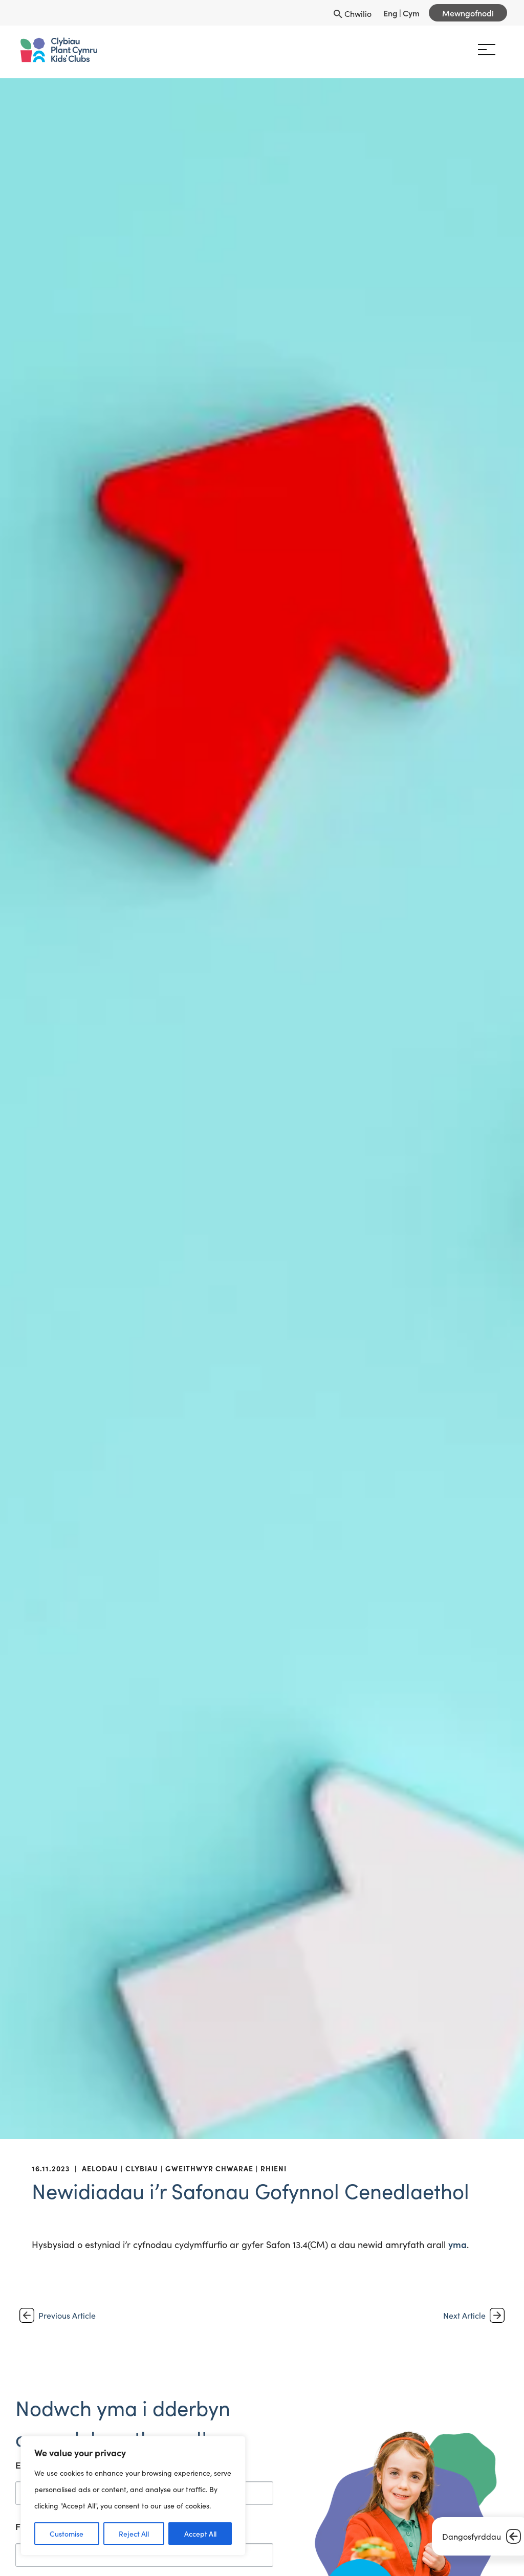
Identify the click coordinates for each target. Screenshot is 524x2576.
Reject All (134, 2534)
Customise (67, 2534)
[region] (133, 2496)
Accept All (200, 2534)
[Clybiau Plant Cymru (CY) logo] (59, 50)
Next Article (464, 2315)
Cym (411, 13)
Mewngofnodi (468, 13)
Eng (390, 13)
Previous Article (67, 2315)
